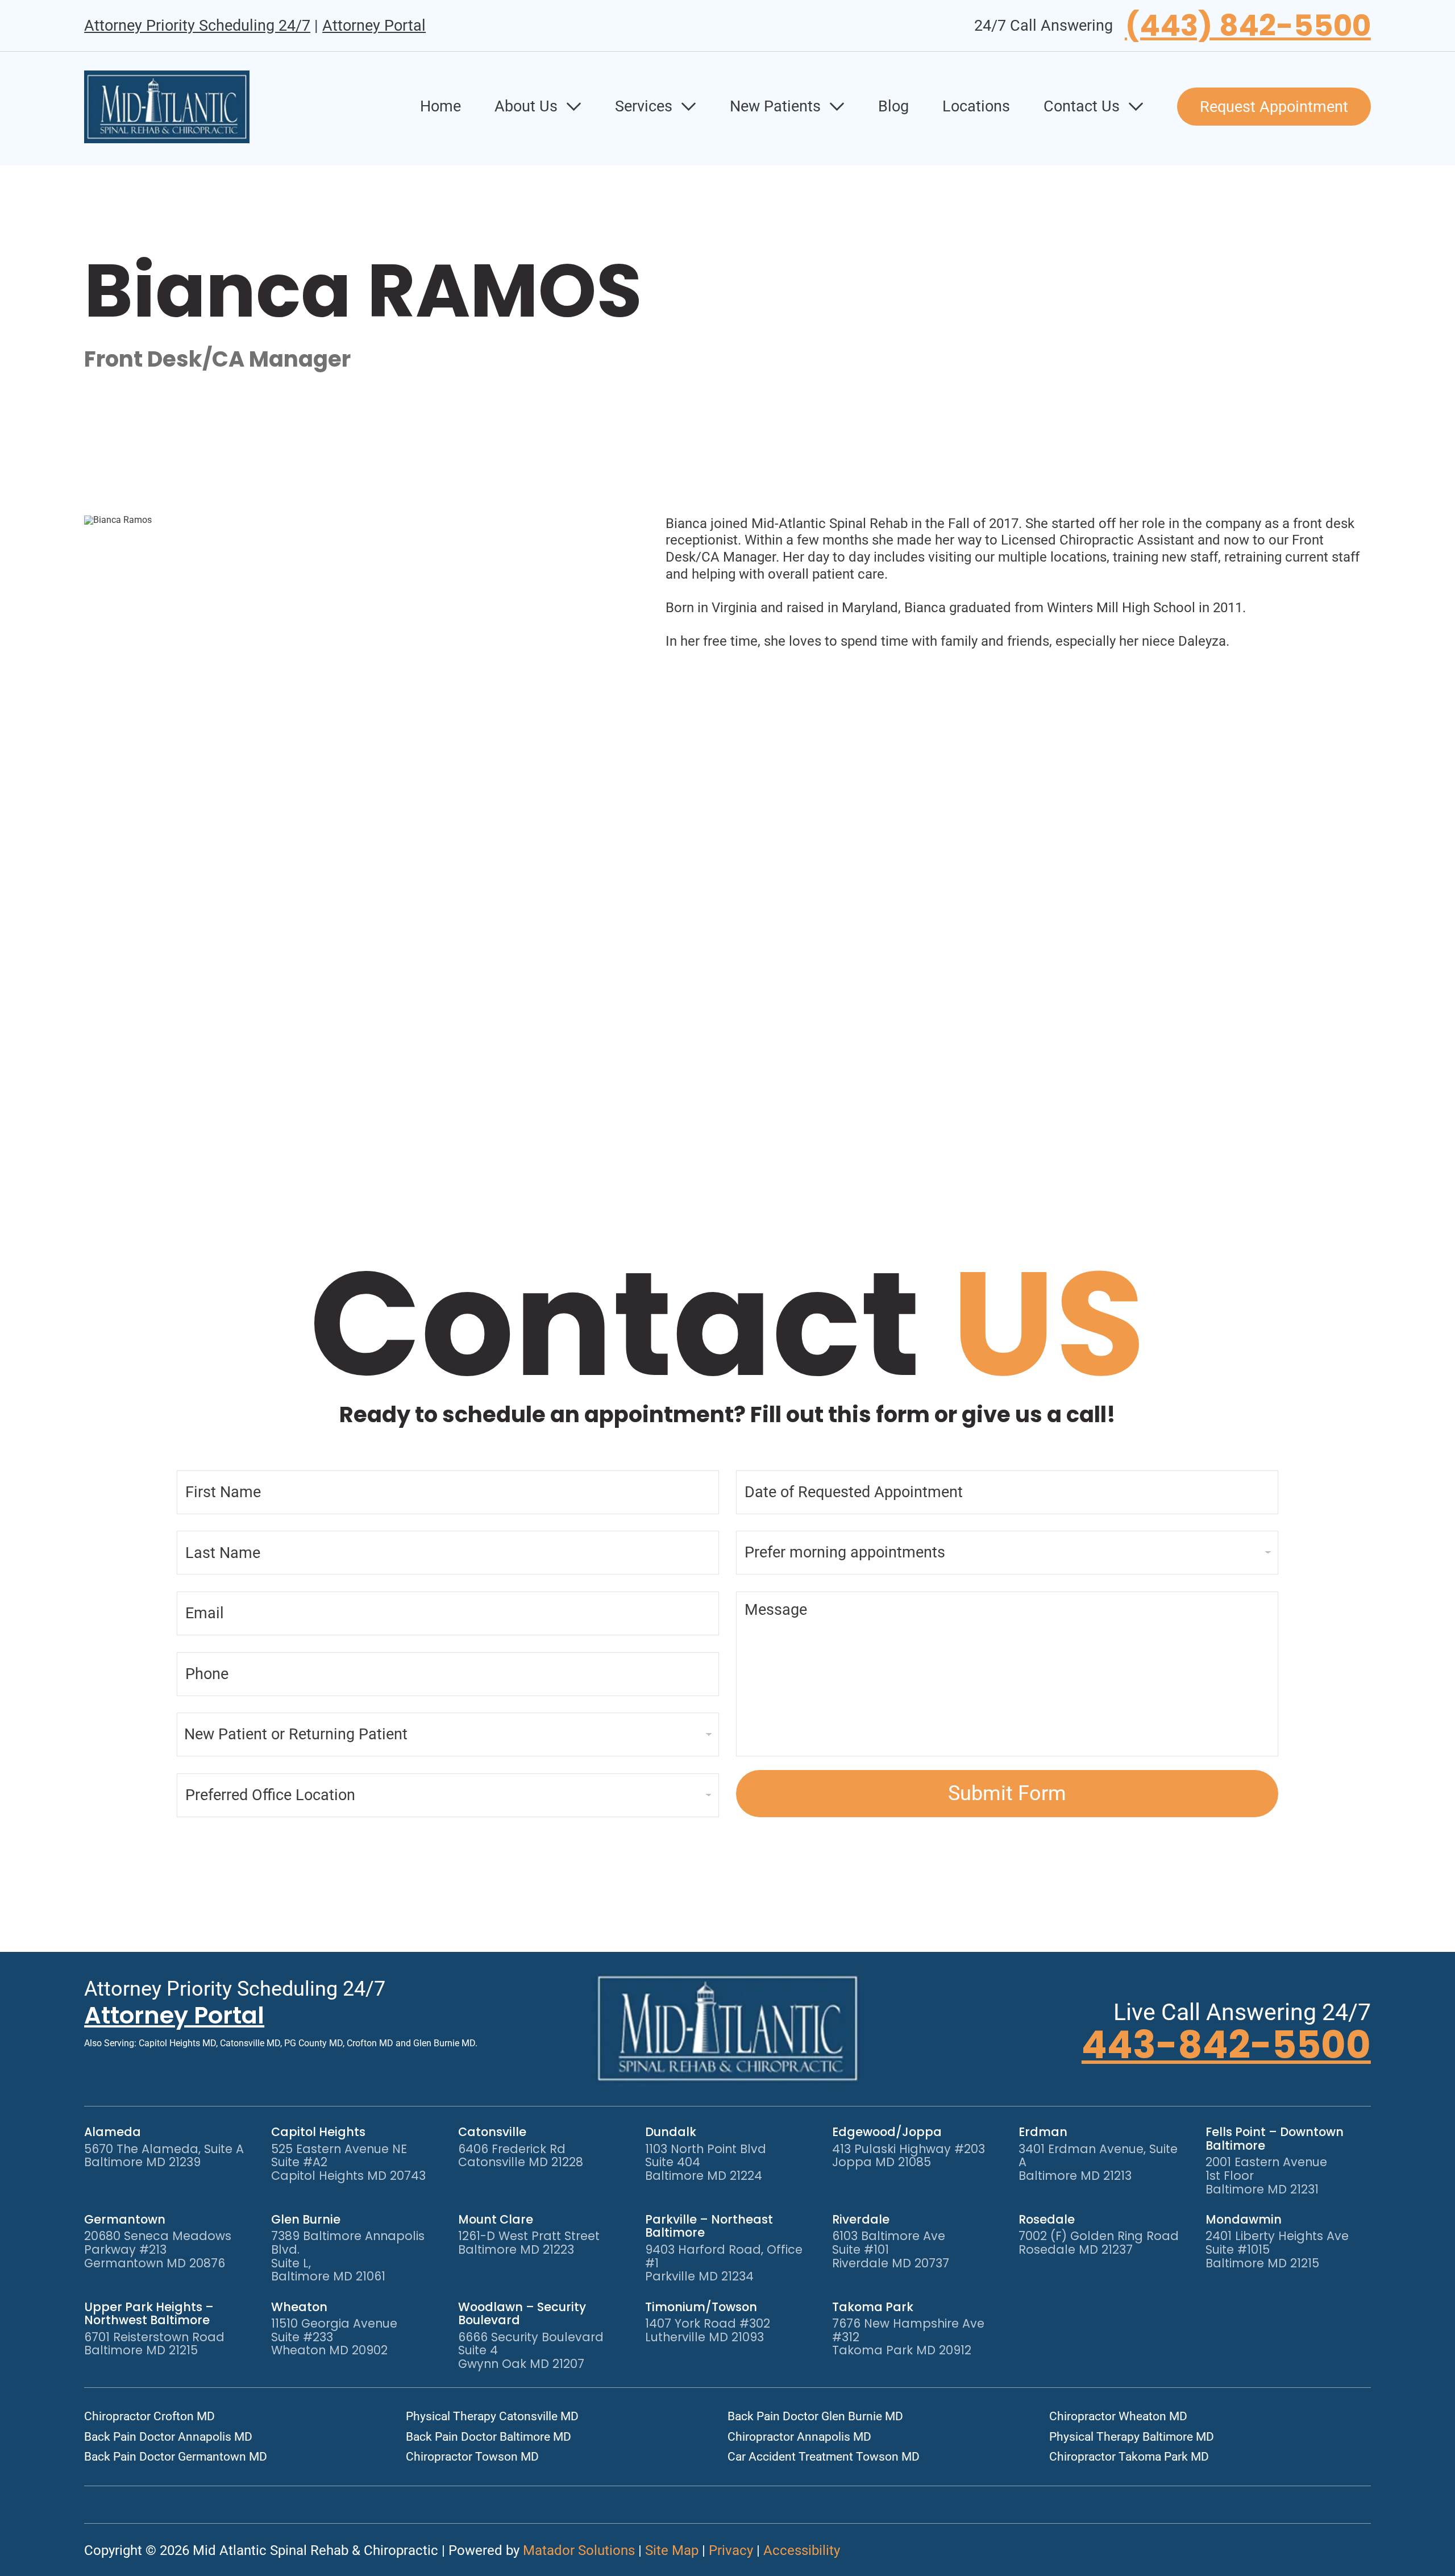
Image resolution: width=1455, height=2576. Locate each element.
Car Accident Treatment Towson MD (824, 2457)
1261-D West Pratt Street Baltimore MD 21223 (529, 2243)
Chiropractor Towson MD (472, 2457)
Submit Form (1007, 1793)
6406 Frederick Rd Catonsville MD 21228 (521, 2156)
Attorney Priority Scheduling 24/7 (197, 26)
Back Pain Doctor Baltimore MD (489, 2437)
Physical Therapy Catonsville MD (492, 2416)
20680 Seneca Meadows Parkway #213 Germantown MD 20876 (158, 2249)
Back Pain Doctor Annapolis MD (168, 2437)
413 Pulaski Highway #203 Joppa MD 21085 (909, 2156)
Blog (893, 106)
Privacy (731, 2550)
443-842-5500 (1226, 2045)
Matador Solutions (579, 2550)
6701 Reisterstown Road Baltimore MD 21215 (154, 2344)
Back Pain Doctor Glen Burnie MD (815, 2416)
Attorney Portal (374, 26)
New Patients (775, 106)
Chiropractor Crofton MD (149, 2416)
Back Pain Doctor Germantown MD (176, 2457)
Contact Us (1082, 106)
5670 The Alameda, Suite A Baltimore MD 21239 (164, 2156)
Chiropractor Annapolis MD (799, 2437)
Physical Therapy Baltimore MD (1132, 2437)
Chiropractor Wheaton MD (1118, 2416)
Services (644, 106)
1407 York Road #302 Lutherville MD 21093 (708, 2330)
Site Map (672, 2550)
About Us (526, 106)
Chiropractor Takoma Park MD (1129, 2457)
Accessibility (802, 2550)
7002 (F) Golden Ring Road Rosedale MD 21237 (1099, 2243)
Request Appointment (1274, 107)
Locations (976, 106)
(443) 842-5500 (1248, 26)
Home (440, 106)
